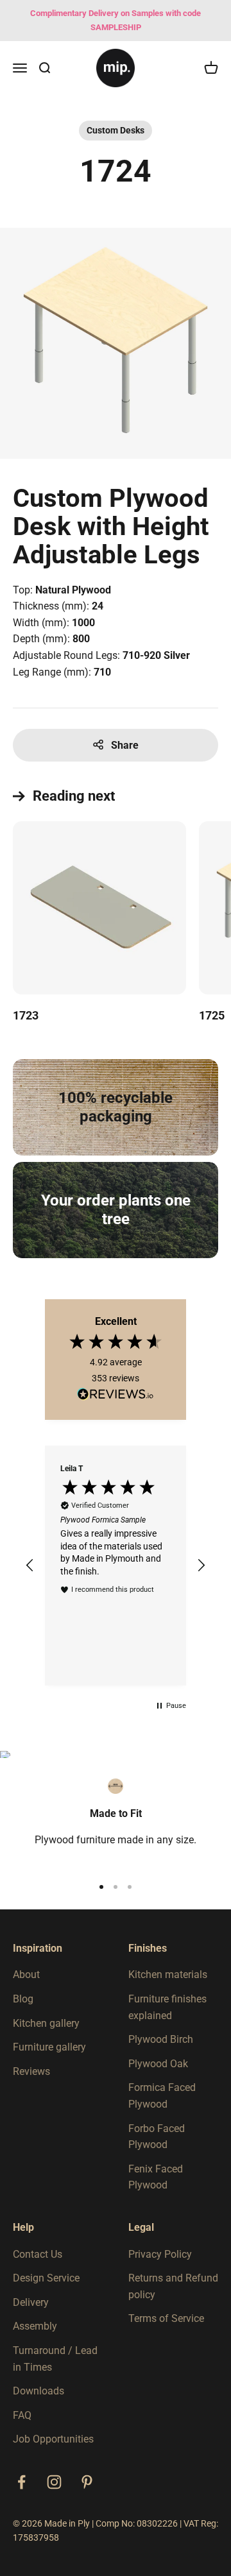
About (26, 1975)
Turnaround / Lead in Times (55, 2359)
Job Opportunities (53, 2439)
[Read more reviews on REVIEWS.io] (116, 1396)
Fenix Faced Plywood (156, 2177)
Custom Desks (116, 130)
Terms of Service (166, 2318)
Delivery (31, 2302)
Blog (23, 1999)
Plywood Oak (158, 2064)
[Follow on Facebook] (21, 2482)
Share (125, 745)
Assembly (35, 2326)
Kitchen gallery (46, 2023)
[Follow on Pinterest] (87, 2482)
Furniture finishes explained (167, 2007)
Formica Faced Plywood (162, 2096)
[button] (30, 1565)
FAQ (22, 2415)
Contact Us (38, 2254)
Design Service (46, 2278)
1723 (26, 1015)
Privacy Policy (160, 2254)
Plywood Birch (161, 2039)
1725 (212, 1015)
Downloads (38, 2391)
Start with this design (69, 694)
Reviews (31, 2071)
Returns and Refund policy (173, 2286)
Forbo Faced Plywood (157, 2137)
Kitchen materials (168, 1975)
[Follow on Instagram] (54, 2482)
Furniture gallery (49, 2047)
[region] (116, 1565)
